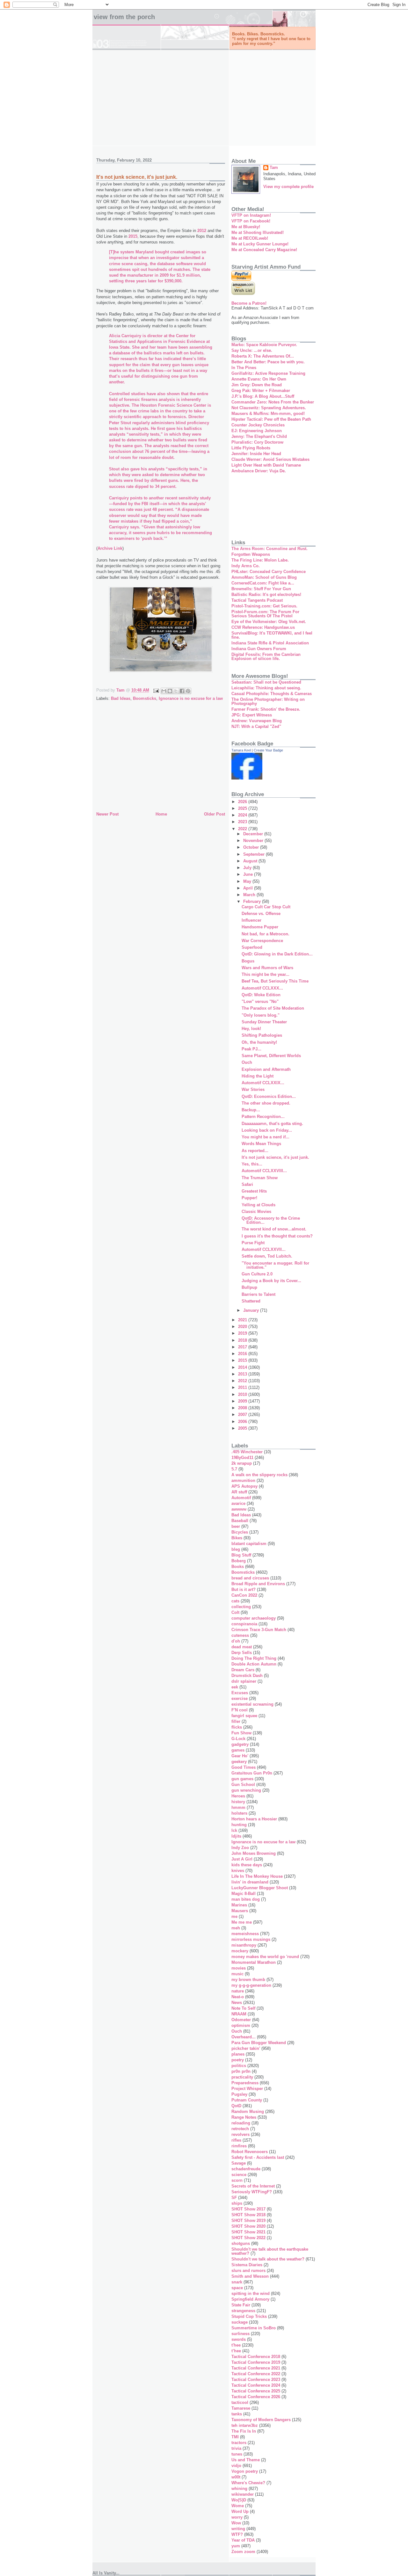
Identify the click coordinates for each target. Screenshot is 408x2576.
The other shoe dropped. (266, 1103)
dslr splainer (244, 1681)
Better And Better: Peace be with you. (268, 362)
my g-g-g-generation (251, 1985)
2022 (243, 829)
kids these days (247, 1865)
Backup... (251, 1110)
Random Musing (248, 2112)
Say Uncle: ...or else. (252, 350)
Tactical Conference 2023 (256, 2380)
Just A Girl (242, 1859)
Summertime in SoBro (254, 2328)
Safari (247, 1184)
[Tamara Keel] (247, 778)
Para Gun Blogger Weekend (259, 2043)
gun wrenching (246, 1790)
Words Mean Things (261, 1144)
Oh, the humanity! (259, 1042)
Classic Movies (256, 1212)
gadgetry (240, 1744)
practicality (242, 2077)
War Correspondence (262, 941)
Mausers (240, 1911)
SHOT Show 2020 (248, 2226)
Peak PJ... (251, 1049)
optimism (241, 2025)
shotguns (241, 2243)
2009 (243, 1401)
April (249, 888)
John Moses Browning (254, 1853)
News (237, 2003)
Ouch (247, 1062)
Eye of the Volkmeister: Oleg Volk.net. (269, 622)
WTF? (237, 2534)
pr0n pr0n (241, 2071)
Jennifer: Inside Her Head (256, 454)
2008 (243, 1408)
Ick (234, 1830)
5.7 (234, 1469)
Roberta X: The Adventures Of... (263, 356)
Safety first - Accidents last (258, 2157)
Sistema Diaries (247, 2265)
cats (235, 1601)
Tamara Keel (241, 750)
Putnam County (247, 2100)
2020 (243, 1327)
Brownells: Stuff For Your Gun (261, 589)
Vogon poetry (245, 2471)
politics (239, 2066)
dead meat (242, 1647)
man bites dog (246, 1899)
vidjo (236, 2466)
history (238, 1802)
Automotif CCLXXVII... (264, 1249)
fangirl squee (244, 1716)
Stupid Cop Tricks (249, 2316)
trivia (236, 2448)
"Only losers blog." (261, 1015)
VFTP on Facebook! (251, 221)
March (250, 895)
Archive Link (110, 548)
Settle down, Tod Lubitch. (267, 1256)
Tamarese (241, 2408)
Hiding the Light (258, 1076)
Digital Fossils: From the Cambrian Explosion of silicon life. (266, 657)
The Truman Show (260, 1178)
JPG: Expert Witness (252, 715)
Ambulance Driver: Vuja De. (259, 471)
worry (237, 2517)
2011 (243, 1387)
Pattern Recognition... (263, 1117)
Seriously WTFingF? (252, 2192)
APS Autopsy (244, 1486)
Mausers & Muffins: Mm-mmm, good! (268, 414)
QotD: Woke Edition (261, 995)
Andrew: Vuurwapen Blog (257, 721)
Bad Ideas (121, 698)
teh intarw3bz (245, 2425)
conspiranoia (244, 1624)
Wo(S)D (239, 2500)
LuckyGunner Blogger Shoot (260, 1888)
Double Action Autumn (254, 1664)
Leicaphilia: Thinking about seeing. (266, 688)
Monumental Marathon (254, 1962)
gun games (242, 1779)
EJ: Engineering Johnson (257, 431)
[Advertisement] (204, 98)
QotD (236, 2106)
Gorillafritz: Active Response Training (268, 373)
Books (238, 1567)
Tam (274, 167)
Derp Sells (242, 1653)
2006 (243, 1422)
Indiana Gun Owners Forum (259, 649)
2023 (243, 822)
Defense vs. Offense (261, 914)
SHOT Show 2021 (248, 2232)
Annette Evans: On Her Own (259, 379)
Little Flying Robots (251, 448)
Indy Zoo (240, 1848)
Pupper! (249, 1198)
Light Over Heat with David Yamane (266, 465)
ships (237, 2203)
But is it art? (244, 1589)
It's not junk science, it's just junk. (275, 1157)
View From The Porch (124, 17)
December (254, 834)
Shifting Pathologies (262, 1035)
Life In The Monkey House (257, 1876)
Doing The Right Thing (254, 1658)
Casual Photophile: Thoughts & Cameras (272, 694)
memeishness (245, 1934)
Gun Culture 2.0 (257, 1274)
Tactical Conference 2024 (256, 2385)
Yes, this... (252, 1164)
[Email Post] (156, 690)
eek (235, 1687)
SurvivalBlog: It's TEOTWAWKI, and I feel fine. (272, 635)
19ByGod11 (242, 1458)
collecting (241, 1607)
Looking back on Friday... (267, 1130)
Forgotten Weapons (251, 554)
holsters (239, 1813)
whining (239, 2489)
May (248, 881)
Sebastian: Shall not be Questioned (266, 682)
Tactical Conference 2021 (256, 2368)
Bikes (237, 1538)
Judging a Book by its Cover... (271, 1281)
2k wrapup (242, 1463)
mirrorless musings (251, 1939)
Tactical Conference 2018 (256, 2357)
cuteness (240, 1635)
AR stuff (239, 1492)
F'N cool (240, 1710)
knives (238, 1871)
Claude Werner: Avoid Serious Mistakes (270, 459)
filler (236, 1721)
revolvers (240, 2134)
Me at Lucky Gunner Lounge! (260, 244)
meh (236, 1928)
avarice (238, 1503)
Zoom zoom (243, 2552)
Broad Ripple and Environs (258, 1584)
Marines (239, 1905)
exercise (240, 1698)
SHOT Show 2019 (248, 2220)
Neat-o (238, 1997)
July (248, 868)
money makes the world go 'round (265, 1957)
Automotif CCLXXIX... (263, 1083)
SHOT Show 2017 (248, 2209)
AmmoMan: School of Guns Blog (264, 577)
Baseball (240, 1521)
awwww (239, 1509)
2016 (243, 1354)
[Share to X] (176, 691)
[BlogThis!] (170, 691)
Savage (239, 2163)
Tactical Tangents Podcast (257, 600)
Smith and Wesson (250, 2276)
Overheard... (244, 2037)
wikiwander (243, 2494)
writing (238, 2529)
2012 (202, 231)
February (253, 901)
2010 (243, 1394)
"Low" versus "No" (260, 1001)
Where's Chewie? (248, 2483)
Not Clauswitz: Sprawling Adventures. (269, 408)
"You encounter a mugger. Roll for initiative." (275, 1265)
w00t (236, 2477)
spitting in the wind (251, 2293)
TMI (235, 2437)
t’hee (236, 2351)
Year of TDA (243, 2540)
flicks (237, 1727)
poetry (238, 2060)
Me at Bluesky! (246, 227)
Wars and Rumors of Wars (267, 968)
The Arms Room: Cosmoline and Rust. (270, 549)
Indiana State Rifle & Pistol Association (270, 643)
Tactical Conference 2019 (256, 2362)
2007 (243, 1415)
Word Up (240, 2511)
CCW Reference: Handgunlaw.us (263, 627)
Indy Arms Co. (246, 566)
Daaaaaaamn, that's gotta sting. (272, 1124)
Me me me (242, 1922)
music (237, 1974)
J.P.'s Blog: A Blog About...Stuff (263, 396)
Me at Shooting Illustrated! (258, 232)
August (251, 861)
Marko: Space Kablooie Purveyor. (264, 345)
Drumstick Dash (247, 1676)
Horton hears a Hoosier (254, 1819)
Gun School (243, 1785)
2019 (243, 1333)
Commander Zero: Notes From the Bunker (273, 402)
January (252, 1310)
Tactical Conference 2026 (256, 2397)
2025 (243, 808)
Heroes (238, 1796)
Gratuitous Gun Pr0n (252, 1773)
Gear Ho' (240, 1756)
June (249, 874)
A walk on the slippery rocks (259, 1475)
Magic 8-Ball (244, 1894)
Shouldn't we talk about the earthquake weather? (270, 2251)
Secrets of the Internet (253, 2186)
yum (236, 2546)
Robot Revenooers (250, 2152)
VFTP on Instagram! (251, 215)
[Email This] (164, 691)
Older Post (215, 814)
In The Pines (244, 368)
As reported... (255, 1151)
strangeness (243, 2311)
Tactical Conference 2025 (256, 2391)
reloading (241, 2123)
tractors (239, 2443)
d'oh (236, 1641)
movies (239, 1968)
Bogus (248, 961)
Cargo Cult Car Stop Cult (266, 907)
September (255, 854)
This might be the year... (266, 974)
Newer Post (107, 814)
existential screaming (252, 1704)
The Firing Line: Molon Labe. (260, 560)
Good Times (244, 1767)
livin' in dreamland (250, 1882)
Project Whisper (247, 2089)
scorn (237, 2180)
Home (161, 814)
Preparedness (245, 2083)
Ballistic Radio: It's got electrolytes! (266, 595)
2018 (243, 1340)
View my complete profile (288, 187)
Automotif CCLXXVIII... (264, 1171)
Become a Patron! (249, 303)
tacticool (240, 2402)
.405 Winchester (247, 1452)
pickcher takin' (246, 2048)
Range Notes (244, 2117)
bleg (236, 1549)
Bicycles (240, 1532)
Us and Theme (246, 2460)
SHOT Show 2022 (248, 2238)
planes (238, 2054)
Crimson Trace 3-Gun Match (259, 1630)
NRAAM (239, 2014)
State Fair (241, 2305)
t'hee (236, 2345)
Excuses (240, 1693)
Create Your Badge (268, 750)
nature (238, 1991)
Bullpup (249, 1287)
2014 (243, 1367)
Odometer (241, 2020)
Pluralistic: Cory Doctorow (257, 442)
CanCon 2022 (244, 1595)
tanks (237, 2414)
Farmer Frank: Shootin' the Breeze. (266, 709)
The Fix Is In (244, 2431)
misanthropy (244, 1945)
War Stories (253, 1089)
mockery (240, 1951)
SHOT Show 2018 (248, 2215)
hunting (239, 1825)
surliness (240, 2334)
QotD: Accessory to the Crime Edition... (271, 1220)
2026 (243, 802)
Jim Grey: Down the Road (257, 385)
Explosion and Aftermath (266, 1069)
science (239, 2175)
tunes (237, 2454)
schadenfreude (246, 2169)
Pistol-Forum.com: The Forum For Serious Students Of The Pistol (265, 614)
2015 (133, 236)
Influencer (251, 920)
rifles (236, 2140)
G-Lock (238, 1739)
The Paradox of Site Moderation (273, 1008)
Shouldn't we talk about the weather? (268, 2259)
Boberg (239, 1561)
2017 (243, 1347)
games (238, 1750)
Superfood (252, 947)
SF (234, 2198)
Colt (235, 1612)
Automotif (241, 1498)
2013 (243, 1374)
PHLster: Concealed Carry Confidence (269, 572)
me (234, 1916)
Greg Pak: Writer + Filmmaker (261, 391)
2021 (243, 1320)
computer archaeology (254, 1618)
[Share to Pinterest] (188, 691)
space (237, 2288)
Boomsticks (145, 698)
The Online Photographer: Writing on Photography (268, 701)
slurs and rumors (248, 2271)
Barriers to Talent (259, 1294)
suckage (240, 2322)
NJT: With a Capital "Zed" (256, 726)
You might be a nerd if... (266, 1137)
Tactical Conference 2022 (256, 2374)
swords (239, 2339)
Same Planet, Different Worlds (271, 1056)
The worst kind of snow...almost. (274, 1229)
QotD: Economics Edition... (269, 1096)
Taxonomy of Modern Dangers (261, 2420)
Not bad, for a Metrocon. (266, 934)
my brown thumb (248, 1980)
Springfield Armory (250, 2299)
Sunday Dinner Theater (264, 1022)
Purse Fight (253, 1243)
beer (236, 1526)
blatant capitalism (249, 1544)
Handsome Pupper (260, 927)
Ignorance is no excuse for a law (191, 698)
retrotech (240, 2129)
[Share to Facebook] (182, 691)
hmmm (238, 1807)
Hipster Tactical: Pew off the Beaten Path (271, 419)
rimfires (239, 2146)
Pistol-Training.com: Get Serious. (264, 606)
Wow (236, 2523)
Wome (238, 2506)
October (252, 847)
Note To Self (243, 2008)
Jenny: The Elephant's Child (259, 436)
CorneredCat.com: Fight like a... (263, 583)
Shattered (251, 1301)
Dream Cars (243, 1670)
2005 (243, 1428)
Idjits (236, 1836)
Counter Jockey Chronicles (258, 425)
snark (237, 2282)
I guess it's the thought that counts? (277, 1236)
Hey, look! (251, 1029)
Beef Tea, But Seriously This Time (275, 981)
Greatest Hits (254, 1191)
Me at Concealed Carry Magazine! (264, 250)
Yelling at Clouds (259, 1205)
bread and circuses (250, 1578)
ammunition (243, 1480)
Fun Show (241, 1733)
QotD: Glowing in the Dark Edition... (277, 954)
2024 (243, 815)
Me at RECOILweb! (250, 238)
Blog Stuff (241, 1555)
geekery (239, 1762)
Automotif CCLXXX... (262, 988)
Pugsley (239, 2094)
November (254, 841)
